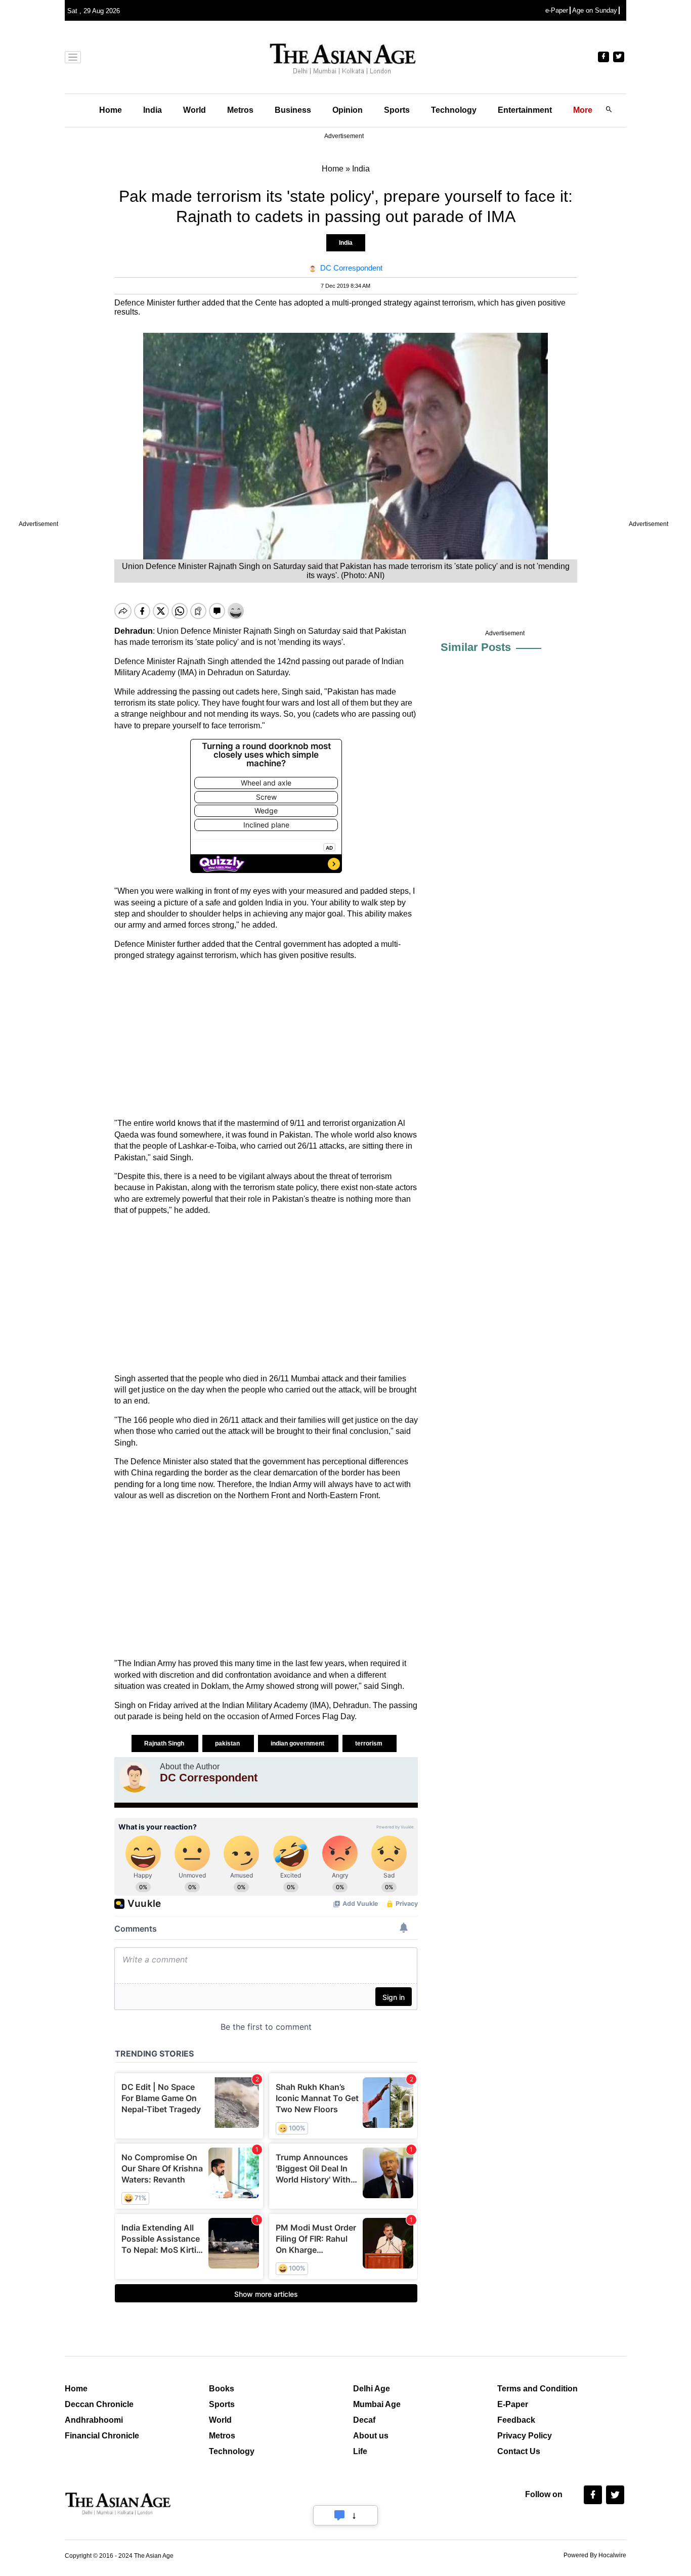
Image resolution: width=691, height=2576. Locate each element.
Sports (397, 110)
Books (222, 2389)
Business (293, 110)
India (153, 110)
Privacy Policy (525, 2436)
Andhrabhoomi (94, 2420)
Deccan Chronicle (99, 2404)
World (195, 110)
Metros (240, 110)
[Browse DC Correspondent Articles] (135, 1777)
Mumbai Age (377, 2404)
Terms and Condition (537, 2389)
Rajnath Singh (165, 1743)
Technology (454, 110)
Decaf (364, 2420)
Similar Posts (476, 647)
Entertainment (525, 110)
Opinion (348, 110)
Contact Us (519, 2451)
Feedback (516, 2420)
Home (111, 110)
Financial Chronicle (102, 2436)
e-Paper (557, 10)
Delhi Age (372, 2389)
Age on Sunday (595, 10)
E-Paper (513, 2404)
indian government (298, 1743)
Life (360, 2451)
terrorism (370, 1743)
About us (371, 2436)
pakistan (228, 1743)
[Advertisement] (266, 1039)
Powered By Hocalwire (595, 2555)
